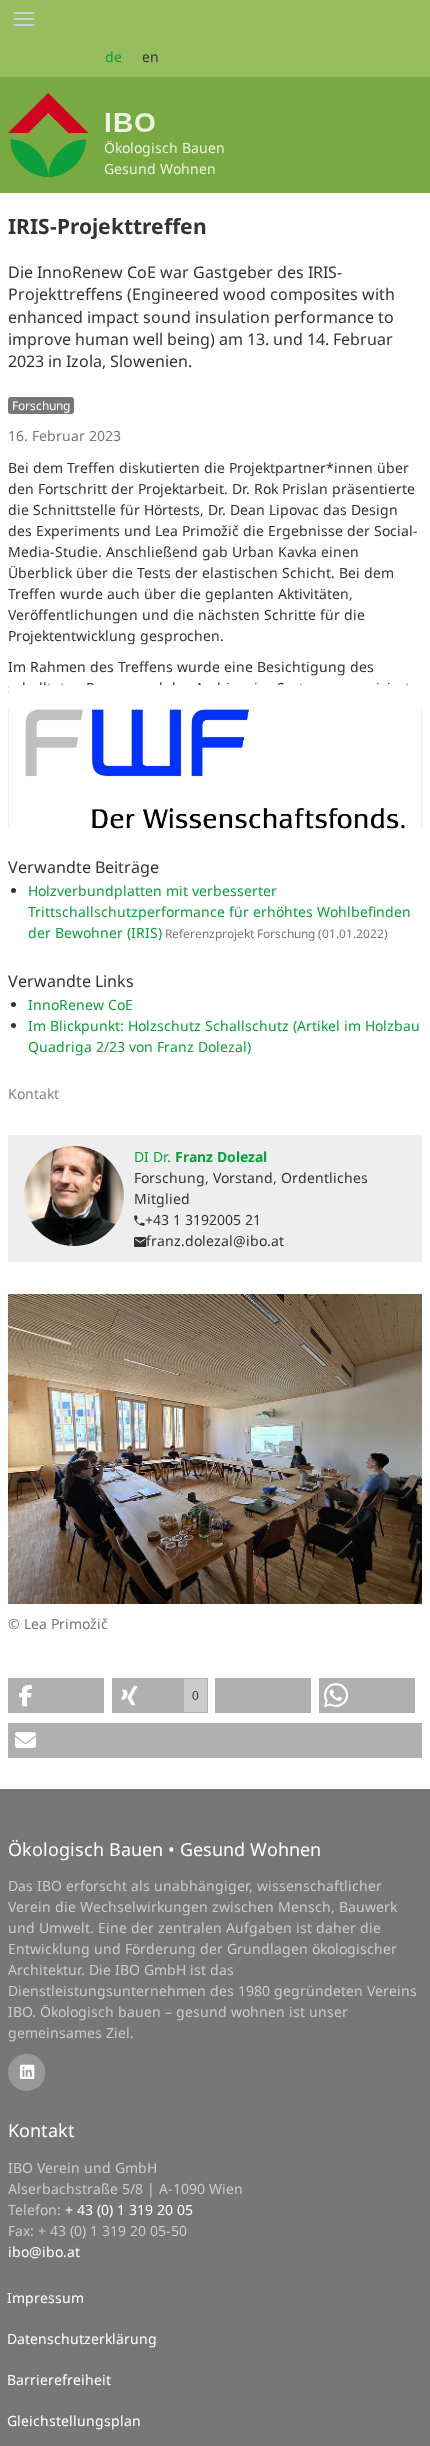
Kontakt (41, 2130)
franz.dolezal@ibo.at (215, 1240)
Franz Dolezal (200, 1156)
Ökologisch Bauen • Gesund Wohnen (164, 1849)
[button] (56, 1695)
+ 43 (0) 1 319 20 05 (129, 2209)
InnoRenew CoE (80, 1004)
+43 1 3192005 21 (203, 1219)
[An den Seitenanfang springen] (401, 2417)
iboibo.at (44, 2251)
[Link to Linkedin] (26, 2070)
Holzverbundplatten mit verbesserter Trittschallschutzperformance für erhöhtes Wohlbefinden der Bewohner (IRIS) (219, 911)
